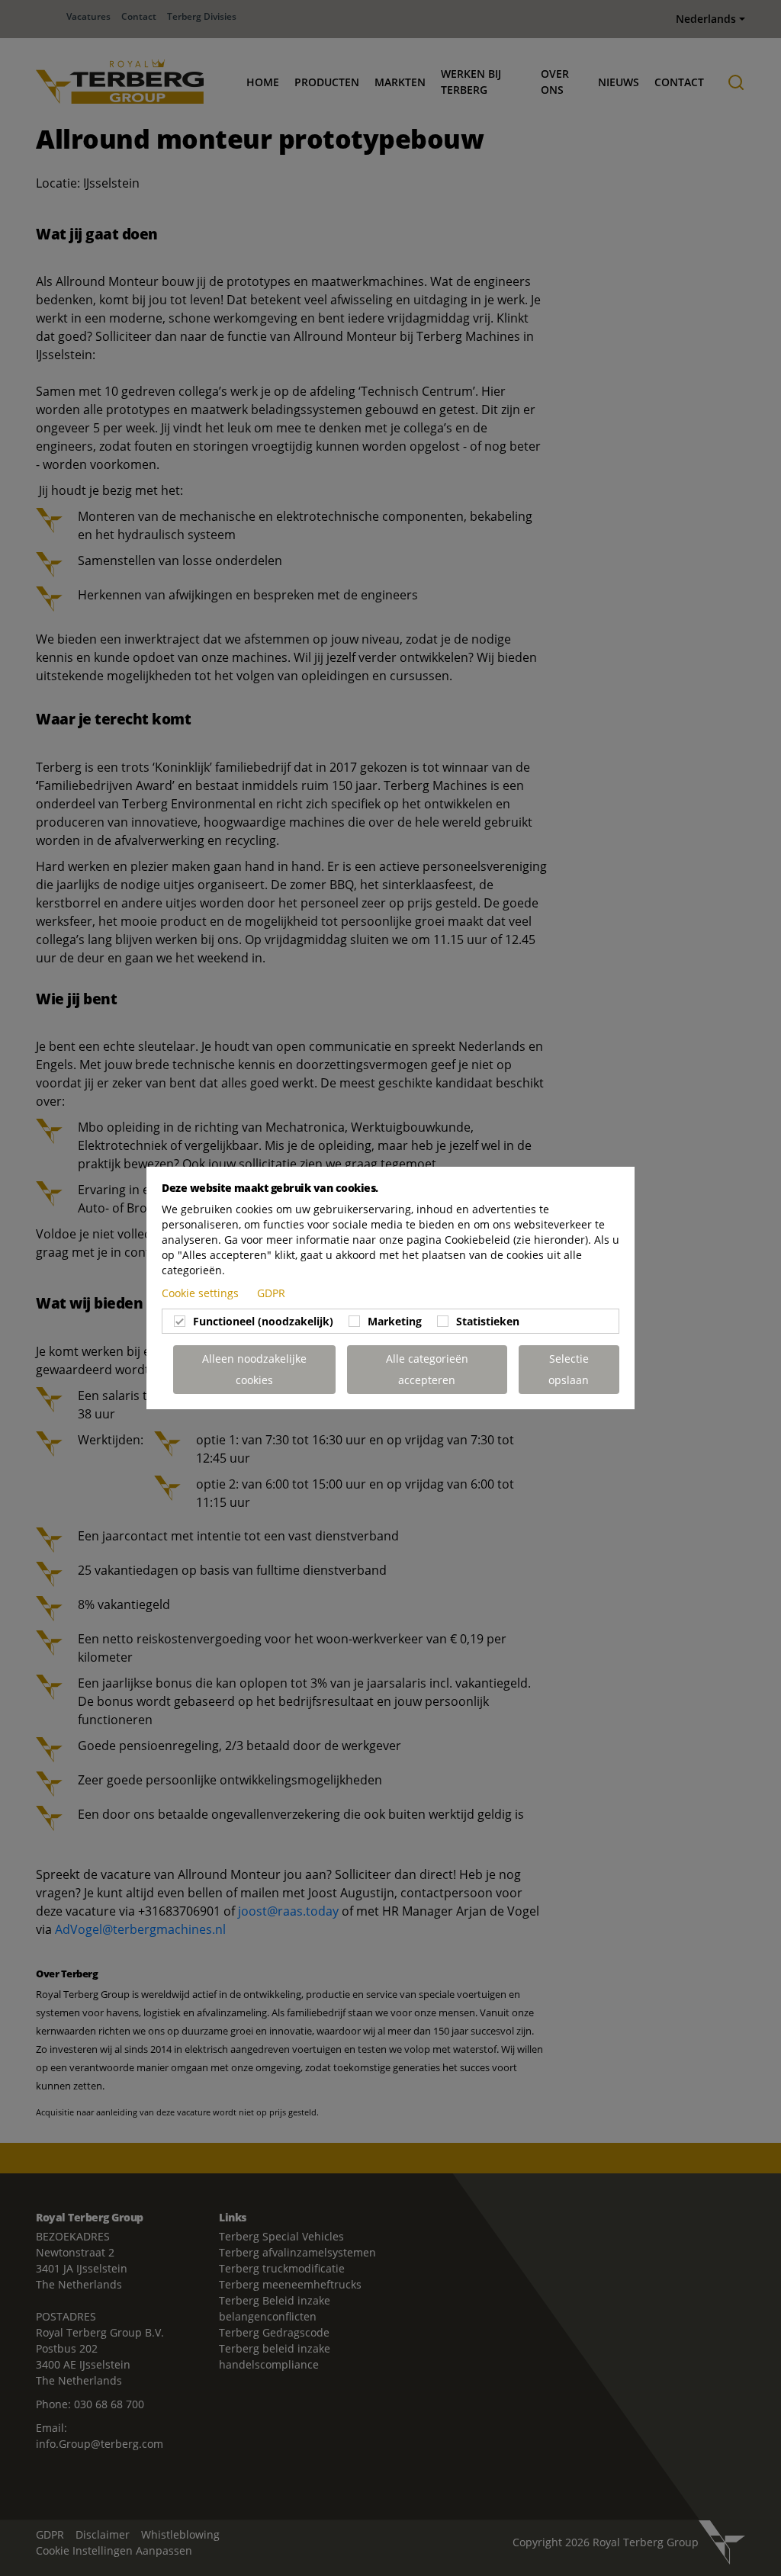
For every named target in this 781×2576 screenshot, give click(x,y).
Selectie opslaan (569, 1369)
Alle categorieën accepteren (427, 1369)
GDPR (271, 1293)
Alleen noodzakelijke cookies (254, 1369)
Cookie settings (202, 1293)
